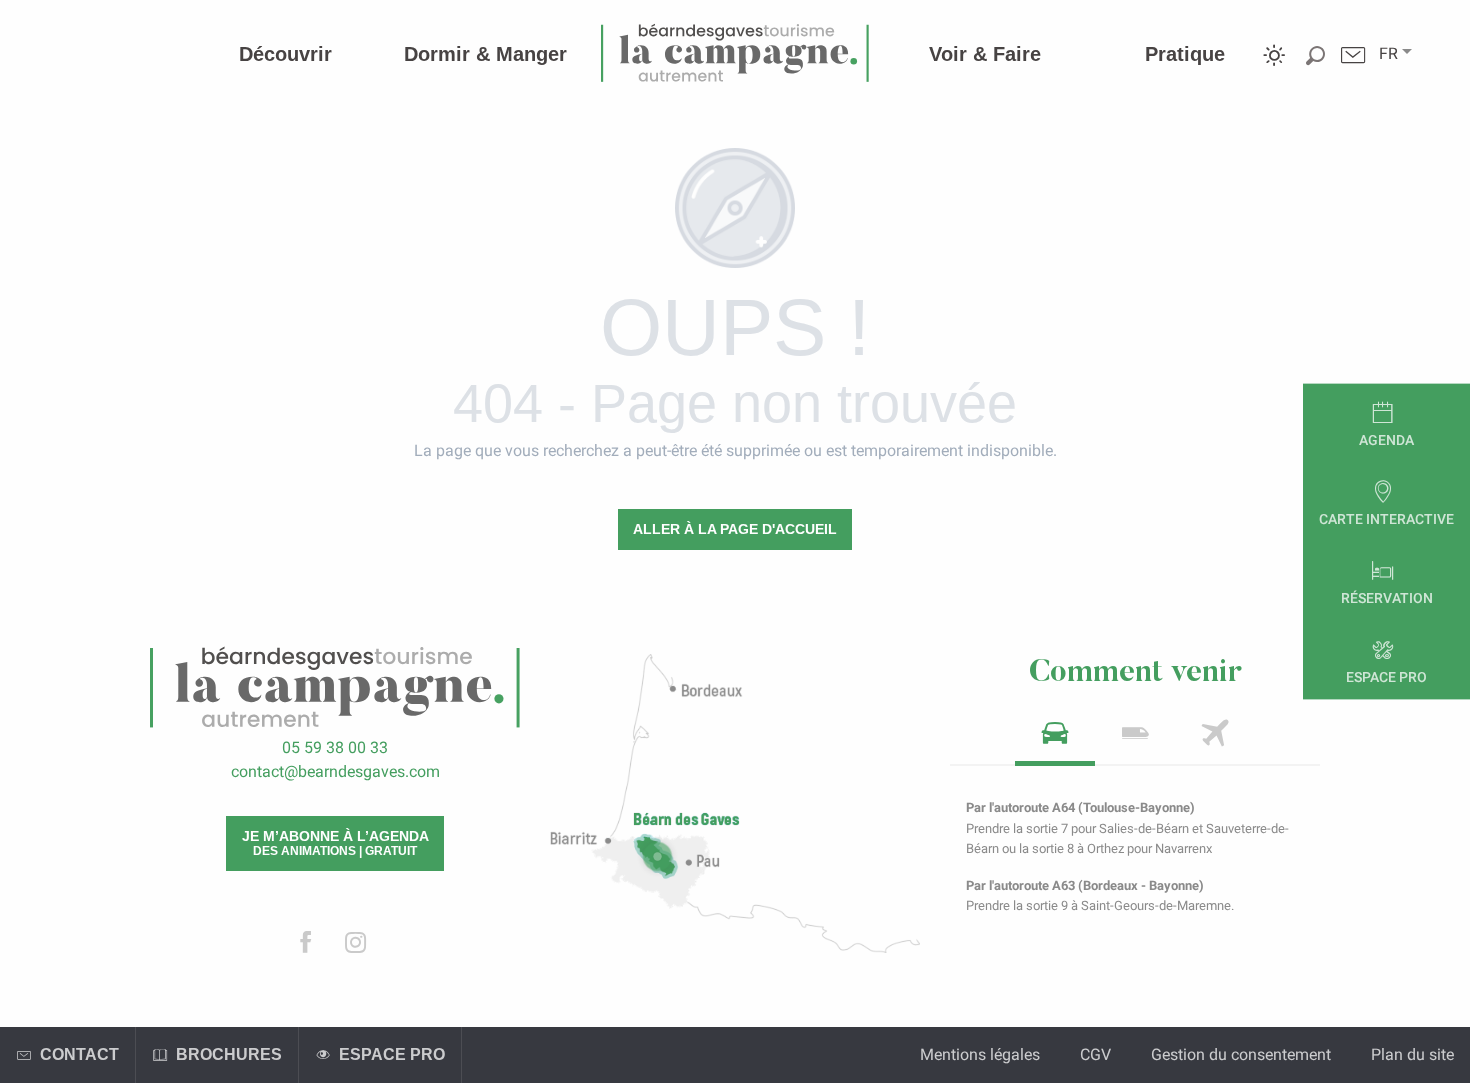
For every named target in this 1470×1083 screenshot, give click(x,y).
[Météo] (1274, 69)
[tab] (1055, 739)
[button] (1388, 54)
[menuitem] (285, 54)
